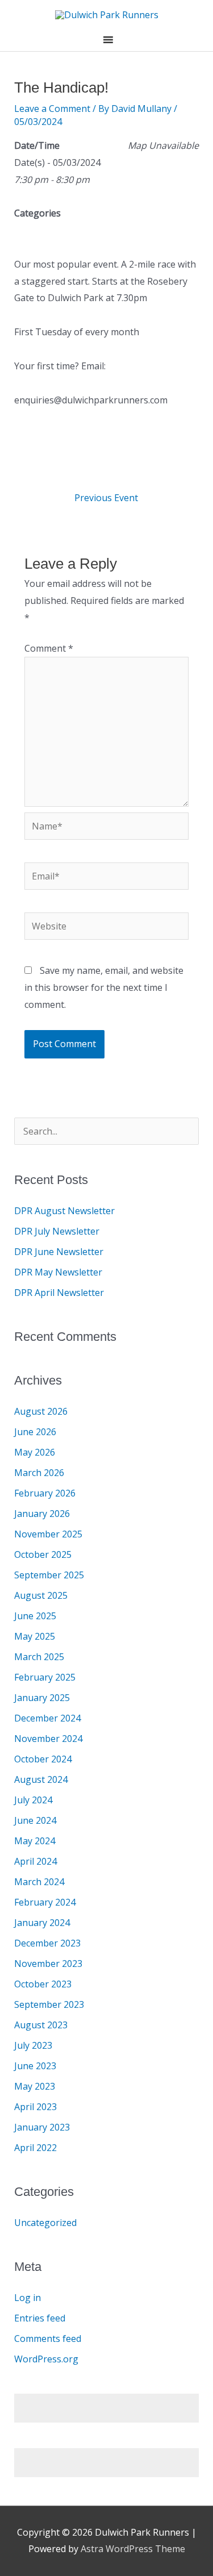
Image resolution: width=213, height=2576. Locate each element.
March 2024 (39, 1882)
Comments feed (48, 2339)
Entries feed (40, 2318)
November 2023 (48, 1964)
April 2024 (35, 1861)
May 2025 (35, 1636)
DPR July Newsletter (57, 1231)
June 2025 (35, 1616)
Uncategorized (45, 2223)
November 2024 (48, 1739)
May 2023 (35, 2086)
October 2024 (43, 1759)
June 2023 (35, 2066)
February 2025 (45, 1677)
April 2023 (35, 2107)
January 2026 (42, 1514)
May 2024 (35, 1841)
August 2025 (41, 1595)
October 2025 (43, 1554)
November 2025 (48, 1534)
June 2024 (35, 1820)
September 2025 (49, 1575)
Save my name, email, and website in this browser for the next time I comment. (104, 987)
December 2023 (47, 1943)
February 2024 (45, 1902)
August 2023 (41, 2025)
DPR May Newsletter (58, 1272)
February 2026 (45, 1493)
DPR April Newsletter (59, 1293)
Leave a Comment (52, 109)
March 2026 (39, 1473)
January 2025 (42, 1698)
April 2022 (35, 2148)
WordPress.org (46, 2359)
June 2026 (35, 1432)
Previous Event (106, 498)
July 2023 (33, 2045)
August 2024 (41, 1779)
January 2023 (42, 2127)
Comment (49, 648)
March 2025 (39, 1657)
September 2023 (49, 2004)
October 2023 (43, 1984)
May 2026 (35, 1452)
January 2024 (42, 1923)
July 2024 (33, 1800)
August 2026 (41, 1411)
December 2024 (47, 1718)
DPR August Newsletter (64, 1211)
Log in (28, 2298)
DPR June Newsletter (59, 1252)
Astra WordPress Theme (133, 2549)
